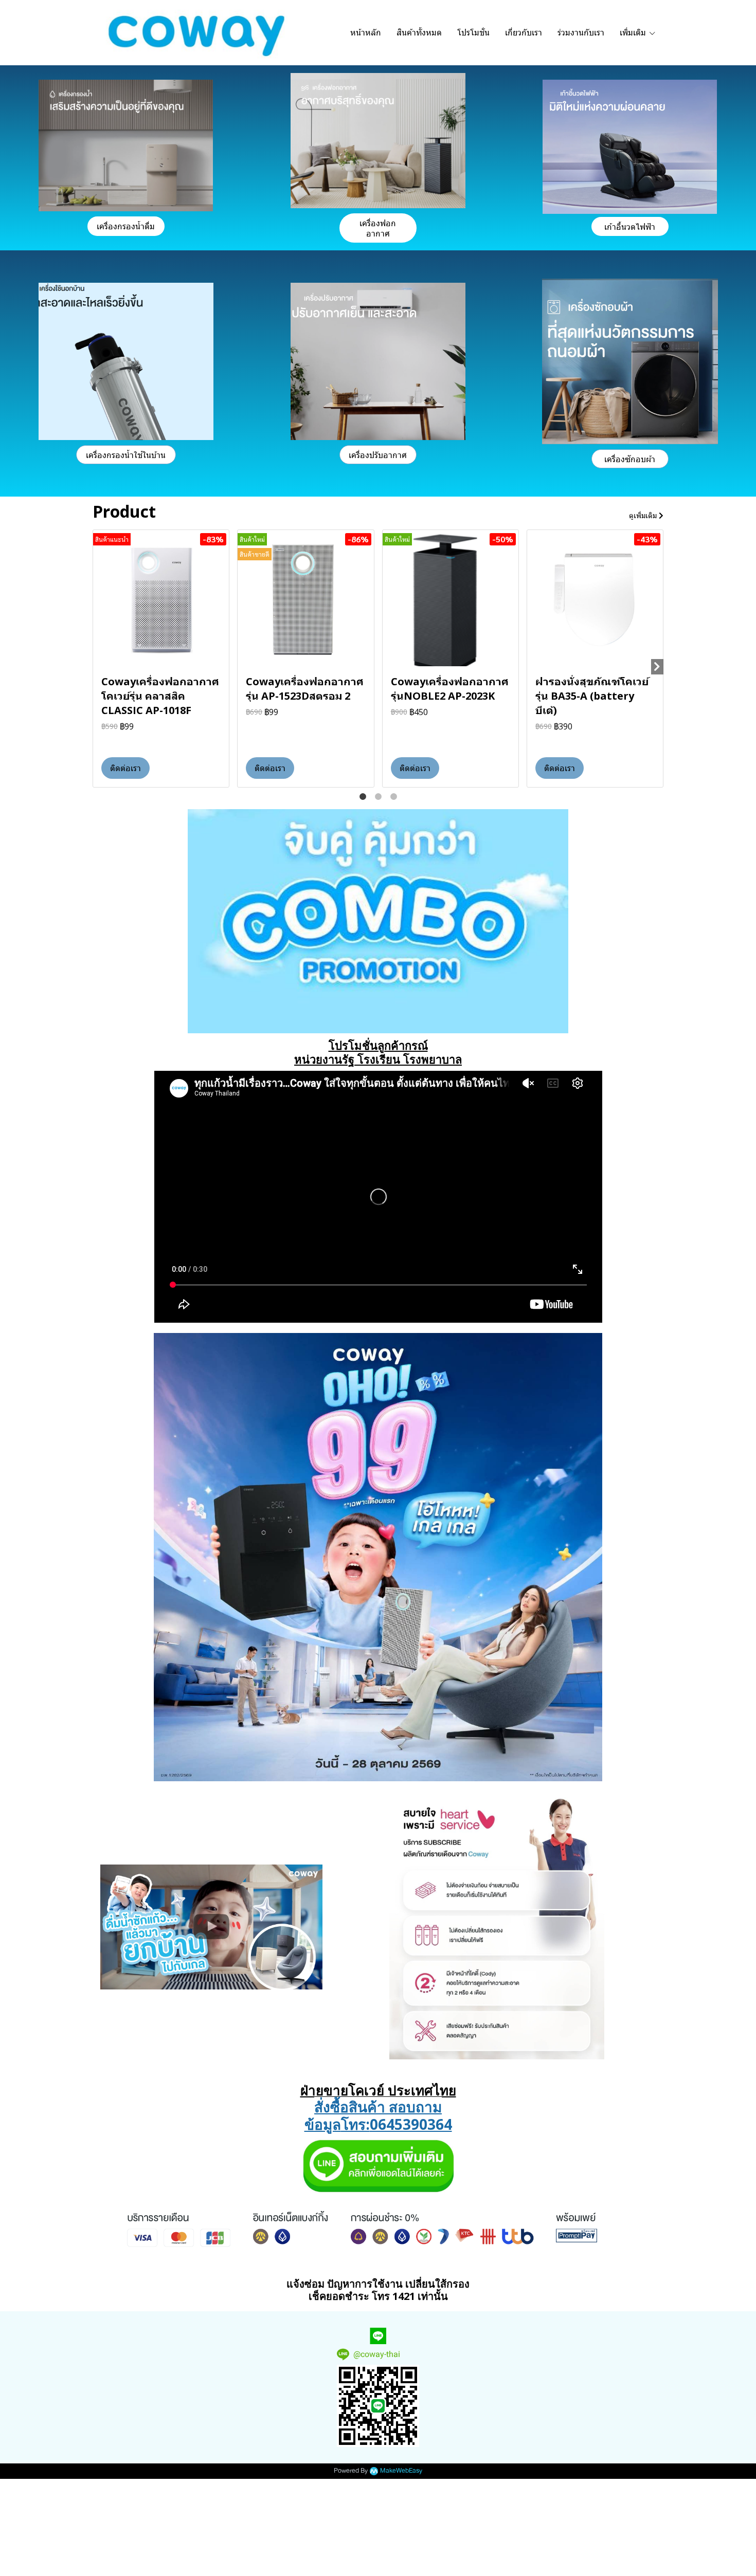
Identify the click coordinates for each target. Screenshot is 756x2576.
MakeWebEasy (401, 2471)
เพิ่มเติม (634, 32)
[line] (378, 2336)
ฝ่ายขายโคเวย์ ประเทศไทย (378, 2090)
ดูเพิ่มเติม (644, 515)
